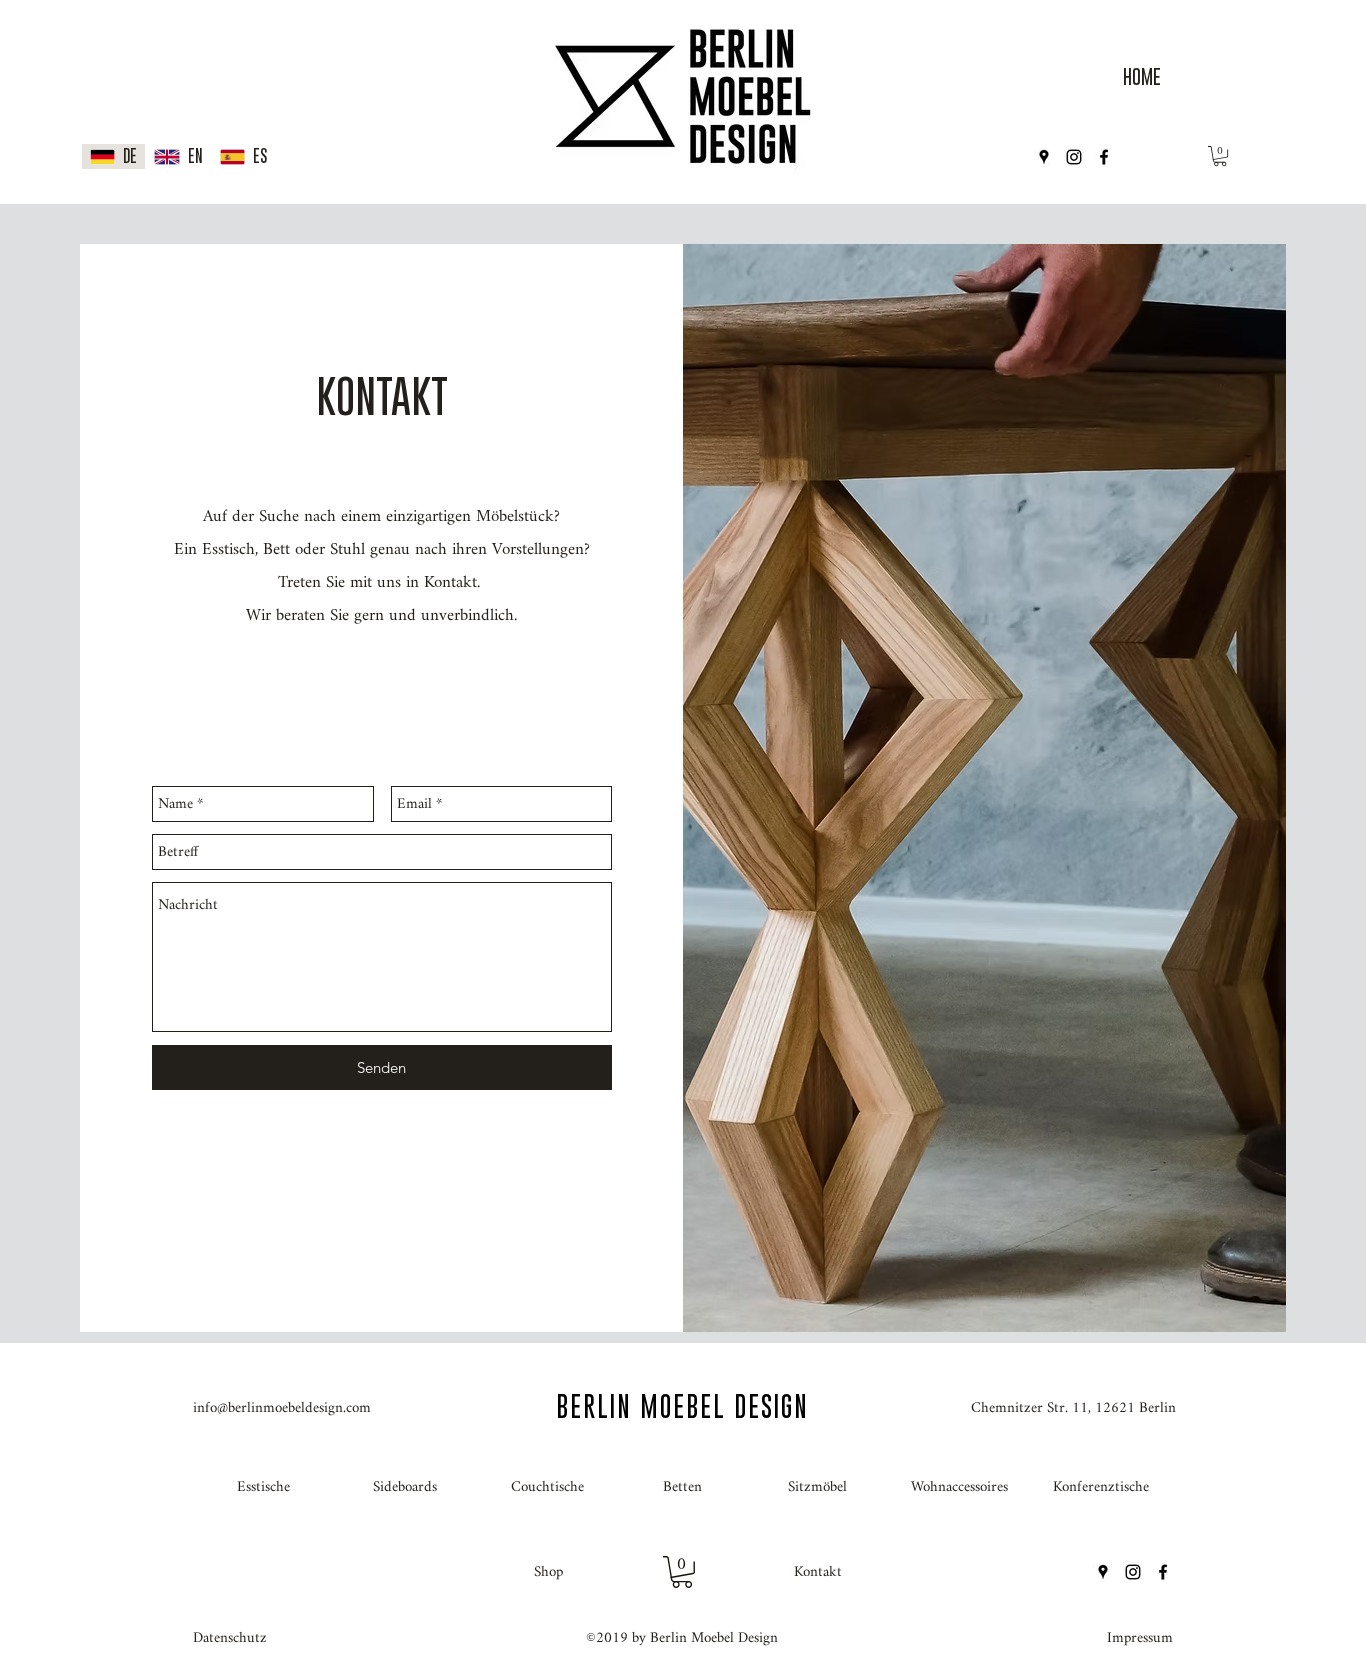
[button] (1220, 156)
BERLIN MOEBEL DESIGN (682, 1406)
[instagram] (1074, 157)
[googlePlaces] (1044, 157)
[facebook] (1104, 157)
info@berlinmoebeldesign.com (282, 1408)
